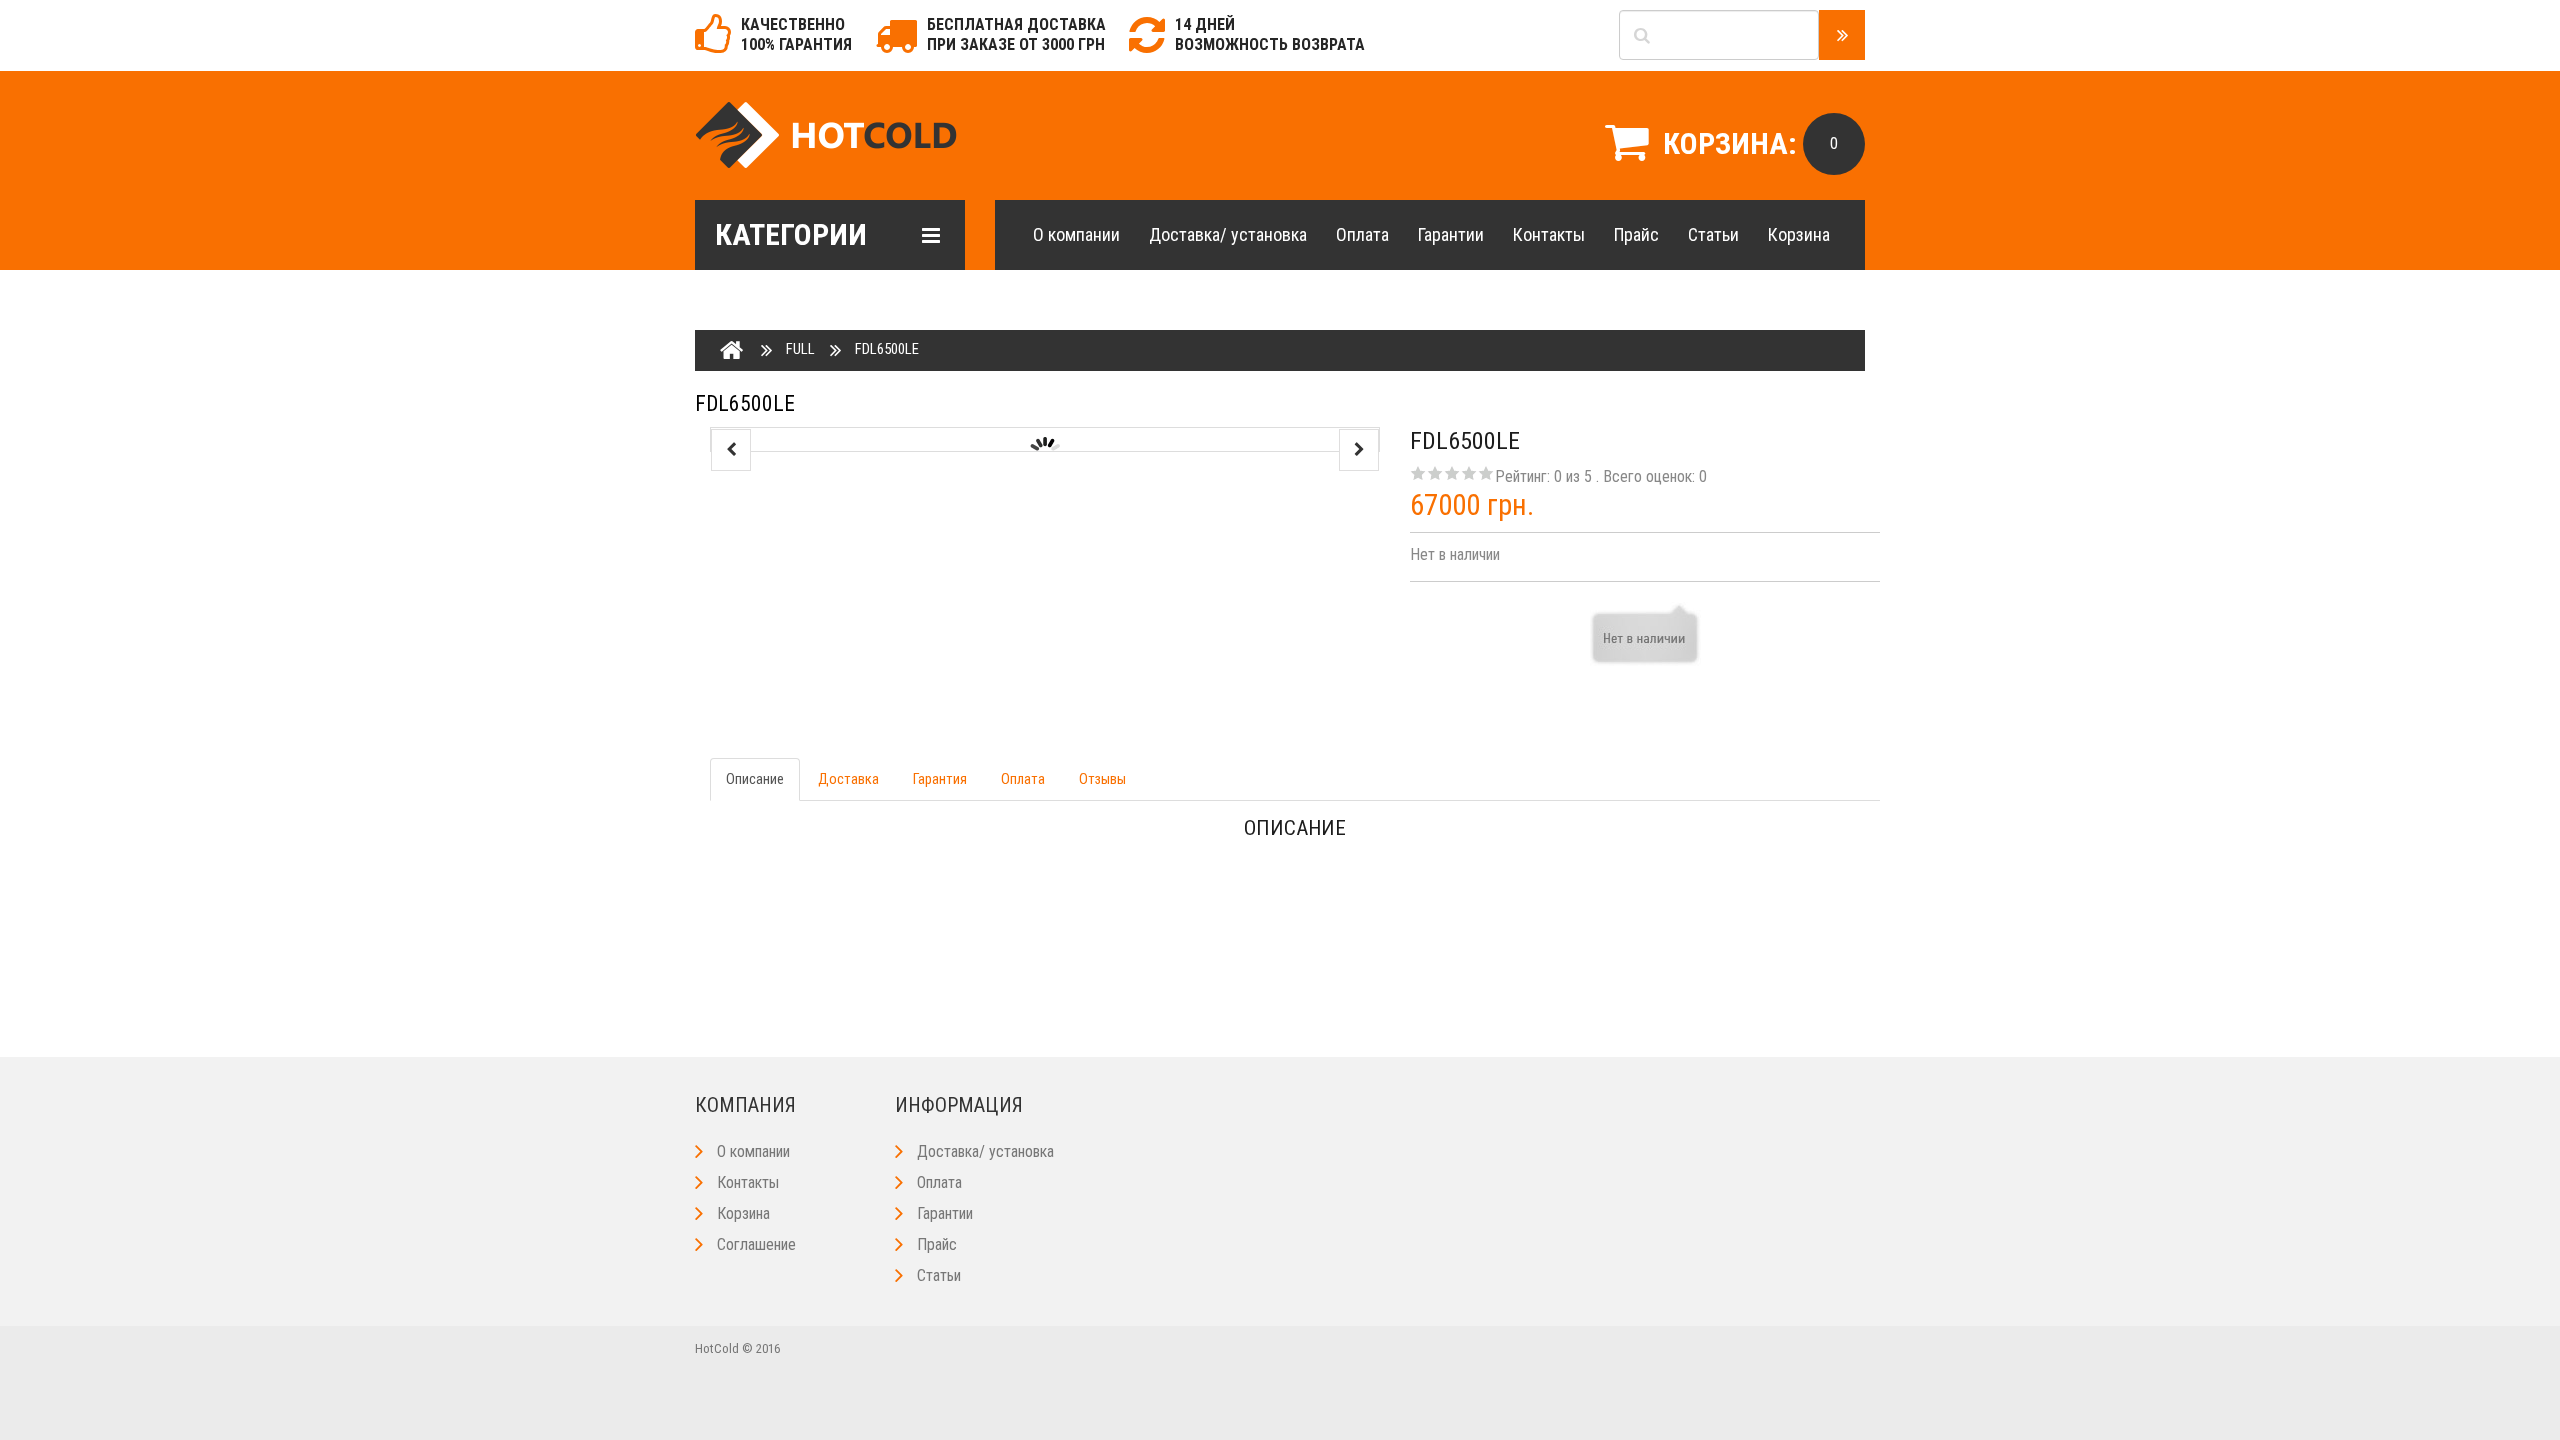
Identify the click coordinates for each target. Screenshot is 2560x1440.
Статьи (1713, 234)
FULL (800, 349)
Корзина (1799, 234)
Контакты (1549, 234)
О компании (1076, 234)
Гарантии (1451, 234)
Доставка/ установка (1228, 234)
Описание (755, 779)
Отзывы (1102, 779)
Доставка (848, 779)
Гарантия (940, 779)
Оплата (1362, 234)
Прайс (1636, 234)
